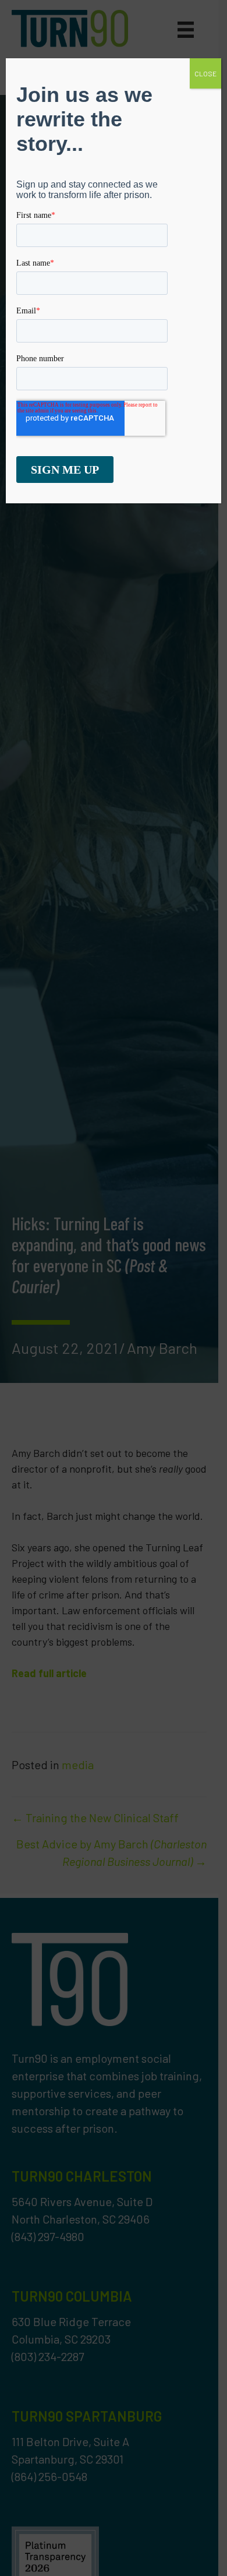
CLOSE (205, 73)
